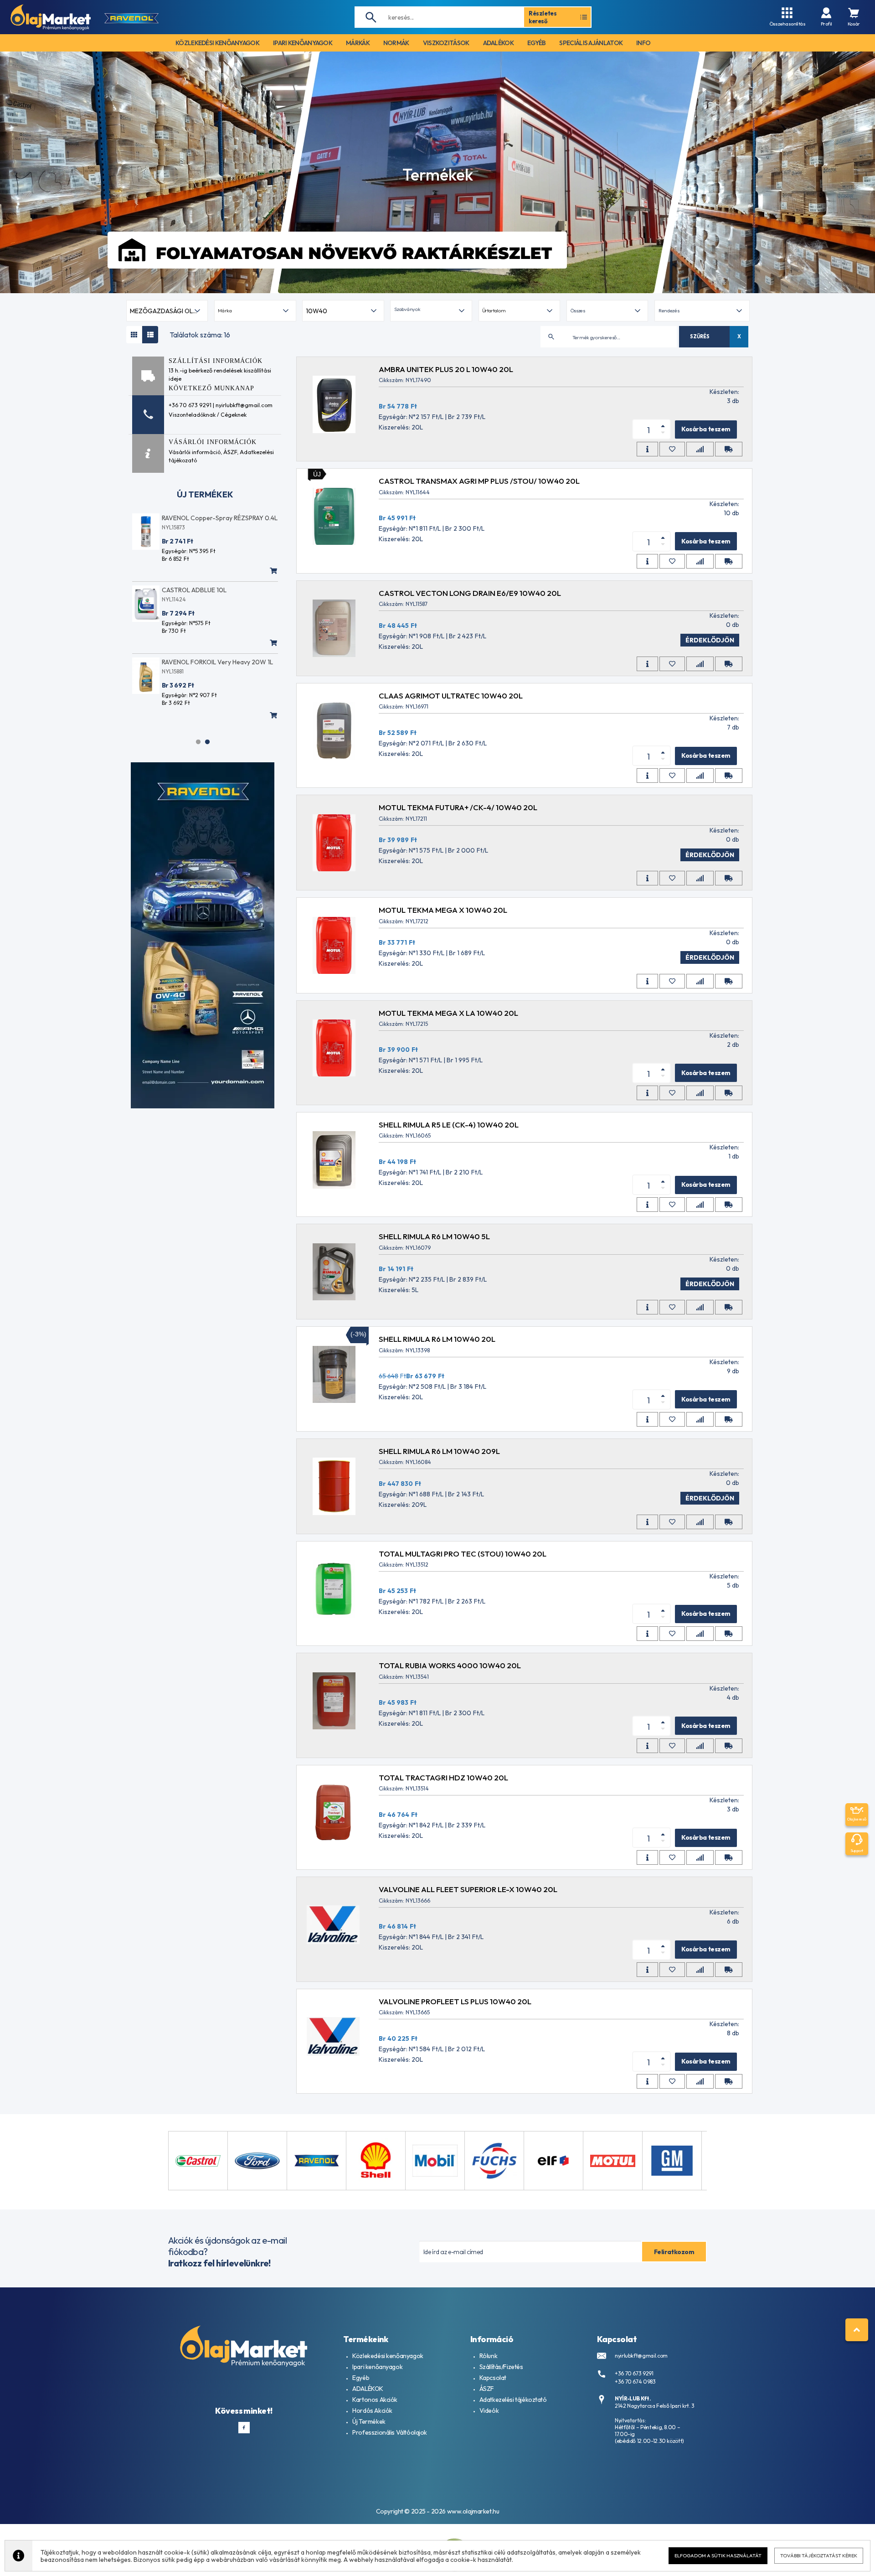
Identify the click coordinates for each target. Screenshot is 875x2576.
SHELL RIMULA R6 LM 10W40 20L (437, 1339)
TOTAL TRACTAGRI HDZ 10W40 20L (443, 1777)
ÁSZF (230, 452)
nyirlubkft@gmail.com (641, 2356)
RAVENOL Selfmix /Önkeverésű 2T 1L (214, 518)
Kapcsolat (493, 2378)
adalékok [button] (498, 43)
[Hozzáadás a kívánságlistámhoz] (672, 449)
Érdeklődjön (710, 640)
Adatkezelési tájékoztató (513, 2400)
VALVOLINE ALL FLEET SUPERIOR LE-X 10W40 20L (468, 1889)
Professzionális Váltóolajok (390, 2432)
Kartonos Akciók (375, 2400)
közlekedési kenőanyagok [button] (217, 43)
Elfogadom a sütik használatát (718, 2555)
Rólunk (488, 2356)
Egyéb (361, 2378)
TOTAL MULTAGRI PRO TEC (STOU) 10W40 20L (463, 1554)
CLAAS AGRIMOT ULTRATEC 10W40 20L (451, 696)
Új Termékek (369, 2421)
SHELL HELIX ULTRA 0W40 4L (204, 671)
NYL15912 (173, 527)
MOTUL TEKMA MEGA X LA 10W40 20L (448, 1013)
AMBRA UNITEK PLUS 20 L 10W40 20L (446, 369)
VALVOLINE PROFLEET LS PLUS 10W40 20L (455, 2001)
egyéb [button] (537, 43)
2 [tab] (207, 742)
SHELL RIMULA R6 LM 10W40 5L (434, 1236)
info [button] (643, 43)
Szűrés (700, 336)
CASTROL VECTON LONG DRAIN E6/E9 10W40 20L (470, 593)
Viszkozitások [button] (446, 43)
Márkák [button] (358, 43)
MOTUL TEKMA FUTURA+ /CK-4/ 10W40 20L (458, 807)
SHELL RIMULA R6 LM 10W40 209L (439, 1451)
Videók (489, 2410)
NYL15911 (172, 608)
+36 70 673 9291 (634, 2373)
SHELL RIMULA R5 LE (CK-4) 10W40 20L (449, 1125)
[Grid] (134, 335)
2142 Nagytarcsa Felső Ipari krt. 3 (655, 2406)
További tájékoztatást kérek (819, 2555)
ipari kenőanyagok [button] (303, 43)
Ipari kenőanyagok (377, 2367)
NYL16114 (173, 680)
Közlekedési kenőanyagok (388, 2356)
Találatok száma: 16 (200, 335)
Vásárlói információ (195, 452)
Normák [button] (396, 43)
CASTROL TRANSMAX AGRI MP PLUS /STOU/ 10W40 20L (479, 481)
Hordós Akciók (372, 2410)
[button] (431, 311)
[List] (150, 335)
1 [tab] (198, 742)
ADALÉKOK (368, 2389)
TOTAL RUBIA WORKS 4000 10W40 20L (450, 1665)
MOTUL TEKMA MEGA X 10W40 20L (443, 910)
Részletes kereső (543, 17)
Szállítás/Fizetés (501, 2367)
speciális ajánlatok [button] (591, 43)
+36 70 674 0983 (635, 2382)
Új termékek (205, 494)
